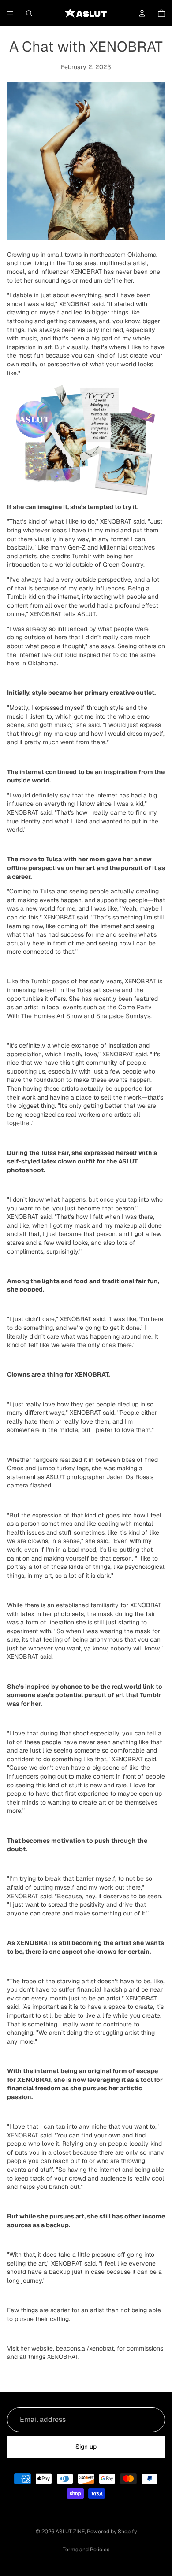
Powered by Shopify (112, 2532)
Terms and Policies (86, 2550)
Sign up (86, 2447)
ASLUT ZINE (70, 2532)
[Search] (29, 13)
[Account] (142, 13)
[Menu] (10, 13)
